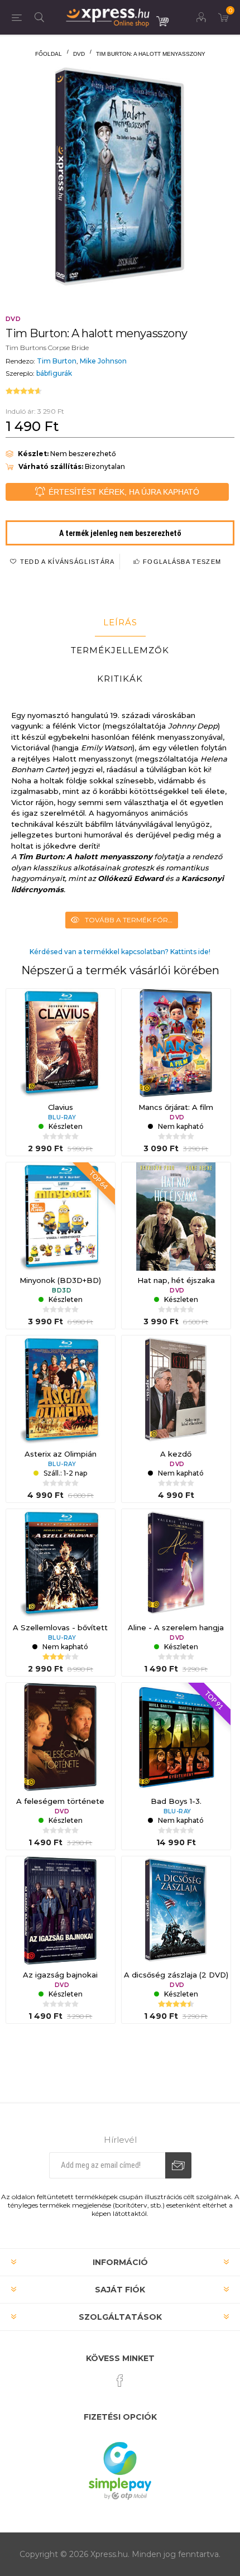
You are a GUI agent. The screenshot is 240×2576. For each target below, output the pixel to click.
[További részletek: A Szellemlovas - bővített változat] (61, 1564)
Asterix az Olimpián (61, 1454)
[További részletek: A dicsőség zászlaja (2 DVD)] (176, 1911)
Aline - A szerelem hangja (176, 1627)
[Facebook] (120, 2381)
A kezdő (176, 1454)
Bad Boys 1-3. (176, 1801)
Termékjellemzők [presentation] (120, 650)
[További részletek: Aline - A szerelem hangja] (176, 1564)
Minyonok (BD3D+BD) (60, 1280)
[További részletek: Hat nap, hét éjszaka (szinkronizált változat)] (176, 1217)
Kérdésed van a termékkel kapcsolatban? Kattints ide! (120, 952)
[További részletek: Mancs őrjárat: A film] (176, 1043)
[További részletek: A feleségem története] (61, 1737)
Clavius (61, 1107)
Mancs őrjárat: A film (176, 1107)
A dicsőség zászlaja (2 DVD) (176, 1975)
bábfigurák (54, 373)
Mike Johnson (103, 361)
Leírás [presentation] (120, 622)
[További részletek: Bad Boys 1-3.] (176, 1737)
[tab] (120, 623)
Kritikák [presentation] (120, 679)
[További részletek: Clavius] (61, 1043)
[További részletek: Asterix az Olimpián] (61, 1390)
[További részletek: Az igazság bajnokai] (61, 1911)
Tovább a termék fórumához (131, 920)
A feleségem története (60, 1801)
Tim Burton (57, 361)
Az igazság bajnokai (60, 1975)
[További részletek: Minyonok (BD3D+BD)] (61, 1217)
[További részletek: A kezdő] (176, 1390)
